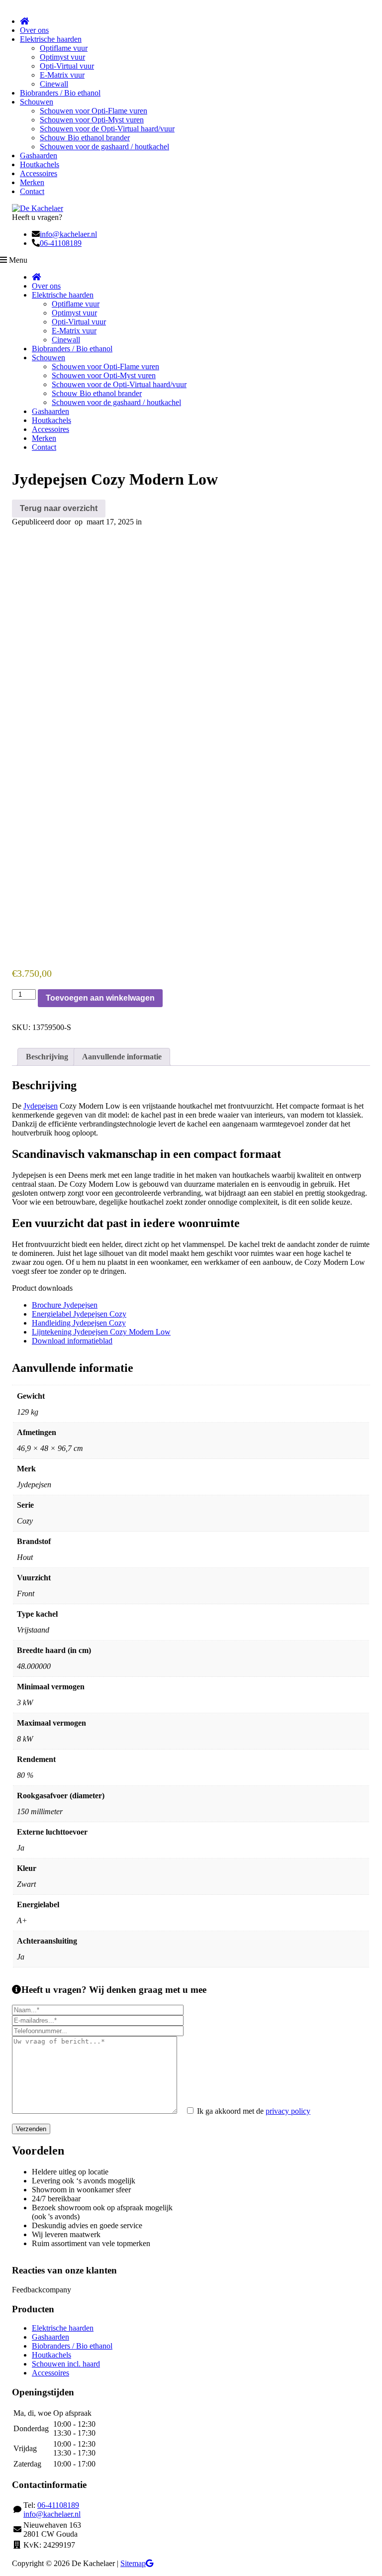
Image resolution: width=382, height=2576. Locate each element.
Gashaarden (50, 2337)
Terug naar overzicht (59, 508)
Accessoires (50, 2373)
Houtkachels (51, 2355)
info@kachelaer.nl (68, 234)
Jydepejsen (41, 1106)
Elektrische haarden (63, 2328)
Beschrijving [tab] (47, 1057)
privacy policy (288, 2111)
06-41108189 (61, 243)
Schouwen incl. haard (66, 2364)
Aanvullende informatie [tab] (122, 1057)
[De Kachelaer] (38, 208)
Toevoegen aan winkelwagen (100, 998)
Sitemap (133, 2563)
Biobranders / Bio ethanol (72, 2346)
